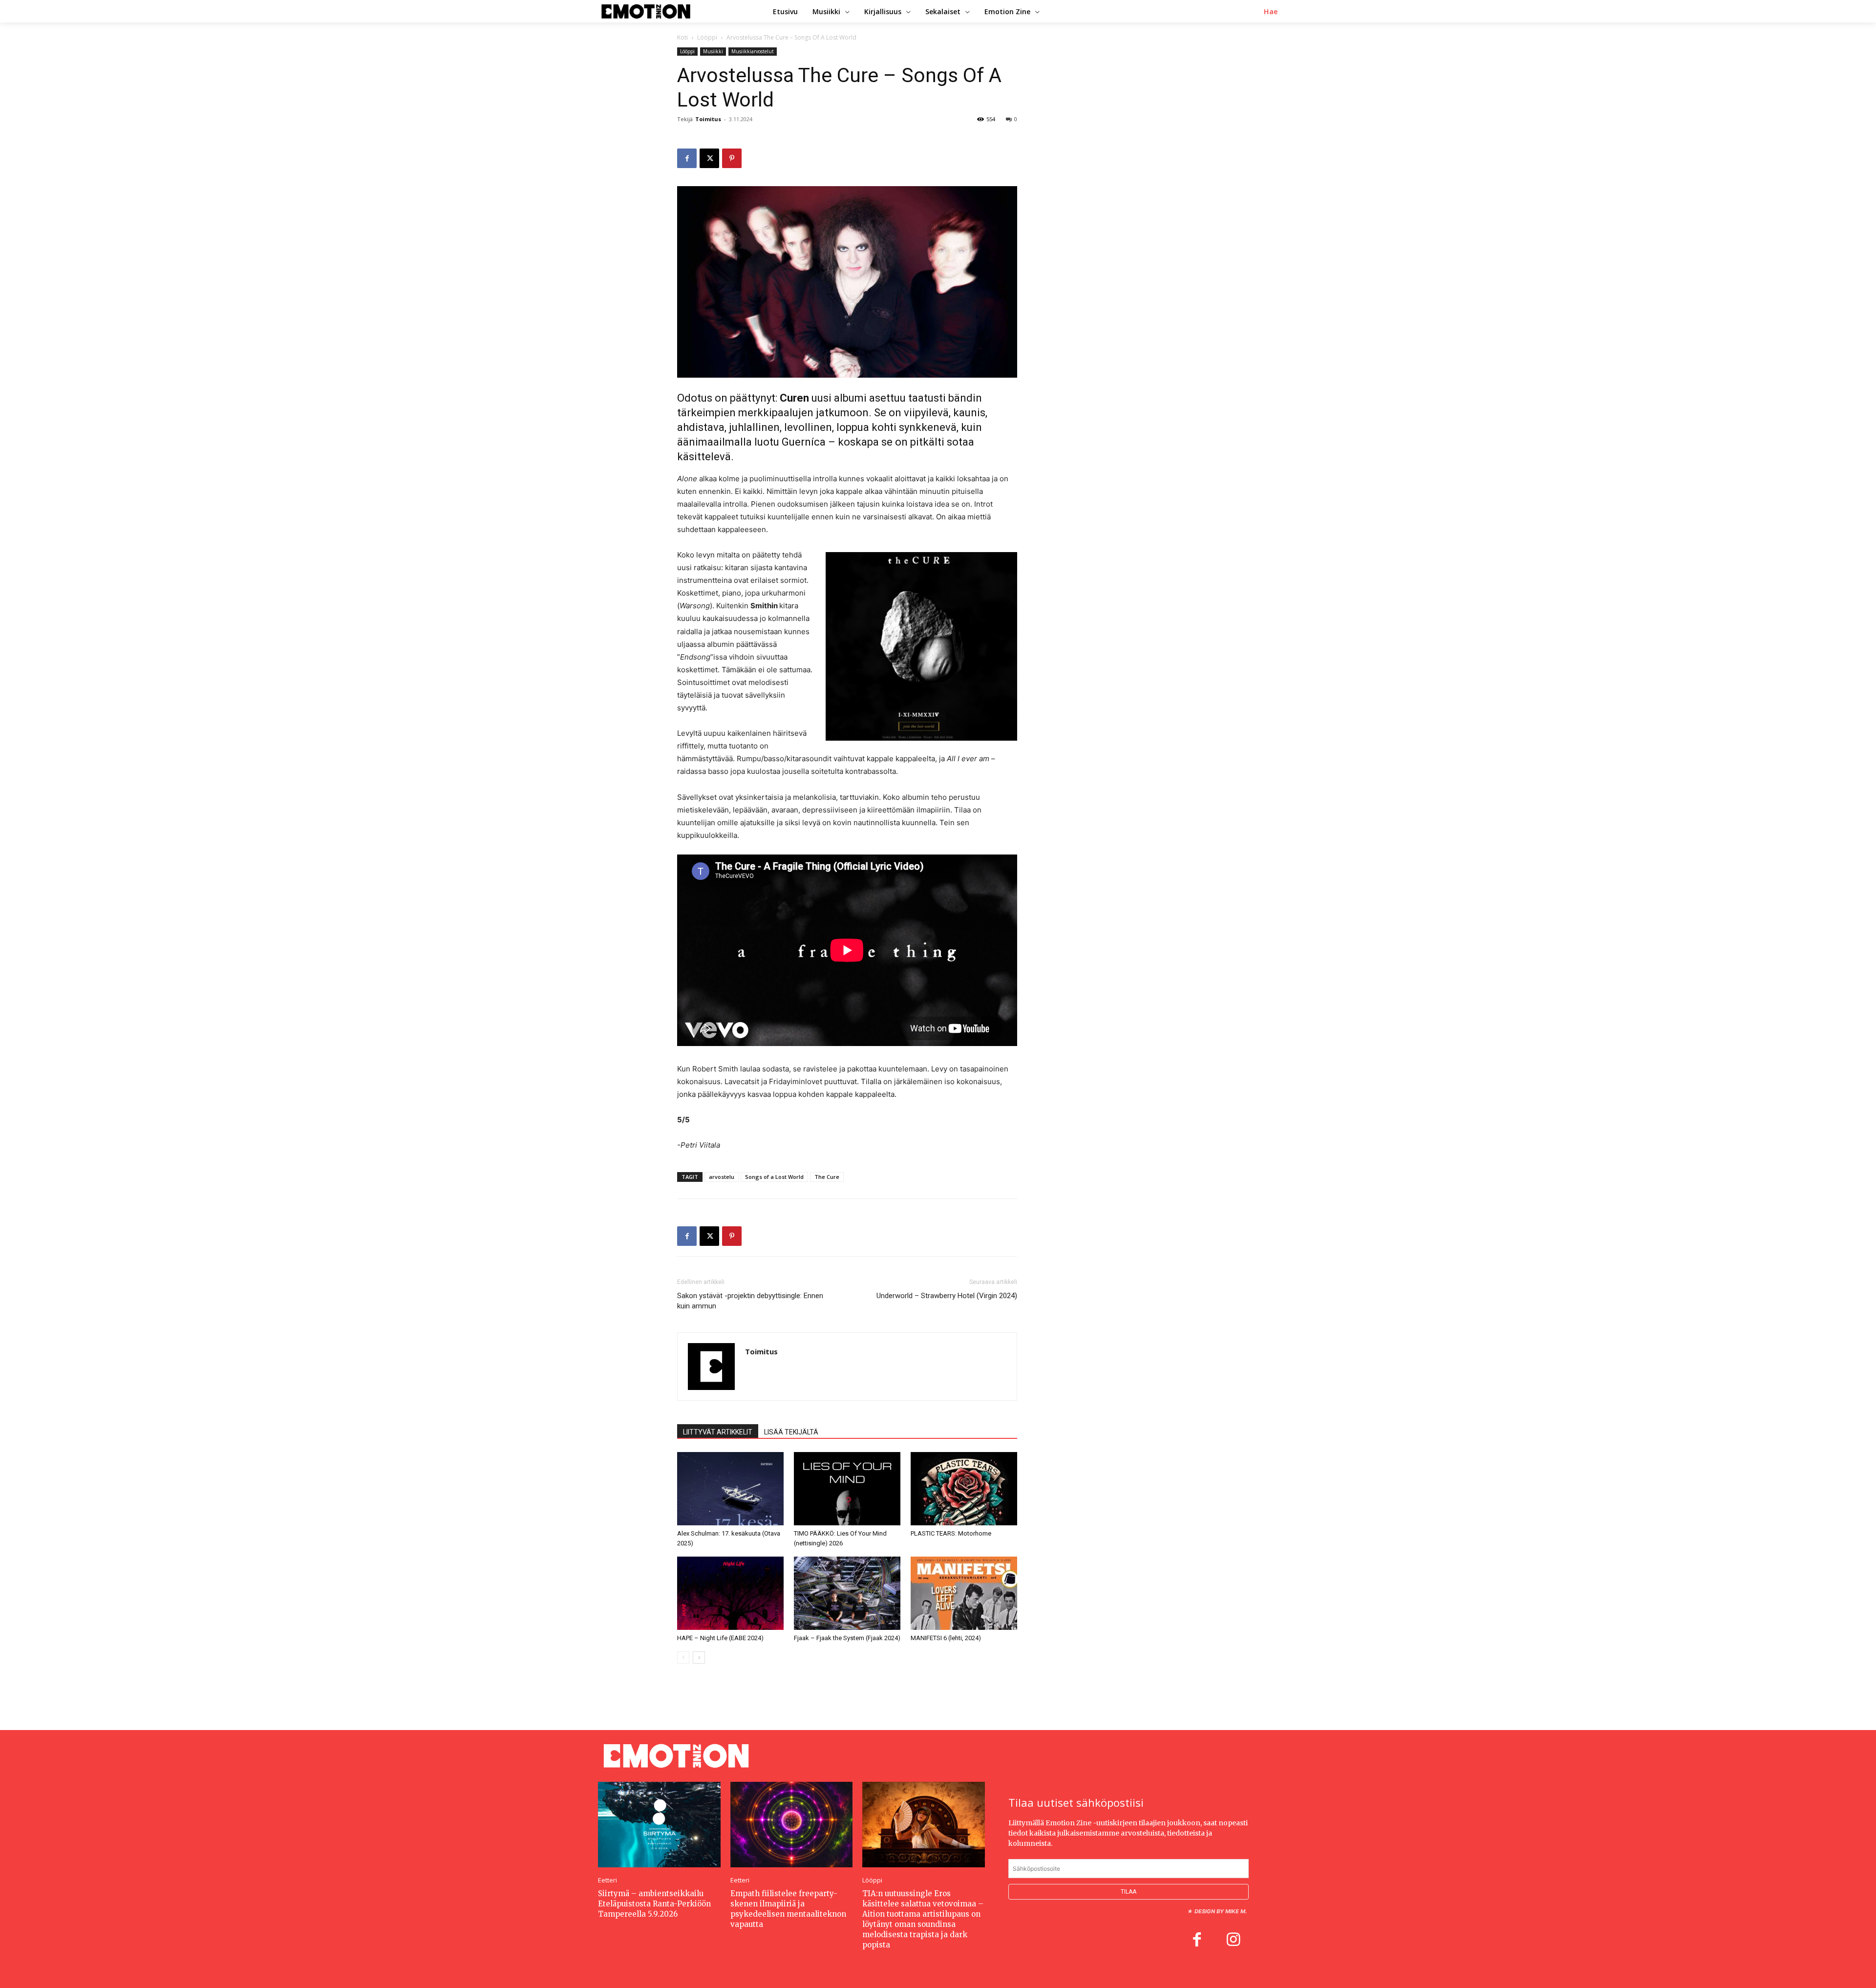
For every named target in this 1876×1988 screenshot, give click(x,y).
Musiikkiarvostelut (753, 51)
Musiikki (713, 51)
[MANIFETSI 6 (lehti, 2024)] (964, 1593)
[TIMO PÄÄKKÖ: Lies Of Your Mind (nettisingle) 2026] (847, 1489)
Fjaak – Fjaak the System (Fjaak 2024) (847, 1638)
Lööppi (707, 37)
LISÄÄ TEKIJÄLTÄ (791, 1432)
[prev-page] (683, 1657)
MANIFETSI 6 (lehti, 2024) (946, 1638)
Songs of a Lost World (774, 1177)
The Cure (827, 1177)
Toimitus (708, 119)
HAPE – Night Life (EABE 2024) (720, 1638)
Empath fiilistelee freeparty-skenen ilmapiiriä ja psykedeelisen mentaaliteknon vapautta (788, 1909)
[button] (1271, 12)
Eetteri (608, 1880)
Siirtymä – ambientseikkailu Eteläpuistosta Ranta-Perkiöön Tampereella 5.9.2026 (654, 1904)
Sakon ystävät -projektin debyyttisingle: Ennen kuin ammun (750, 1301)
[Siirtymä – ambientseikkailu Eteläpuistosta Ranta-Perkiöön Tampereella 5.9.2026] (659, 1825)
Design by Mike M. (1221, 1911)
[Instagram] (1233, 1941)
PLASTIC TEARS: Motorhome (951, 1533)
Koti (682, 37)
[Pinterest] (732, 158)
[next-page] (699, 1657)
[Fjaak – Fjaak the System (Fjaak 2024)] (847, 1593)
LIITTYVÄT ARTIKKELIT (718, 1432)
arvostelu (722, 1177)
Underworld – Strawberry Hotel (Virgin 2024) (947, 1296)
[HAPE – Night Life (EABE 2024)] (730, 1593)
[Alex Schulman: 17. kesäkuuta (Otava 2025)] (730, 1489)
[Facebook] (687, 158)
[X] (709, 158)
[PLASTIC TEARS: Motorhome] (964, 1489)
